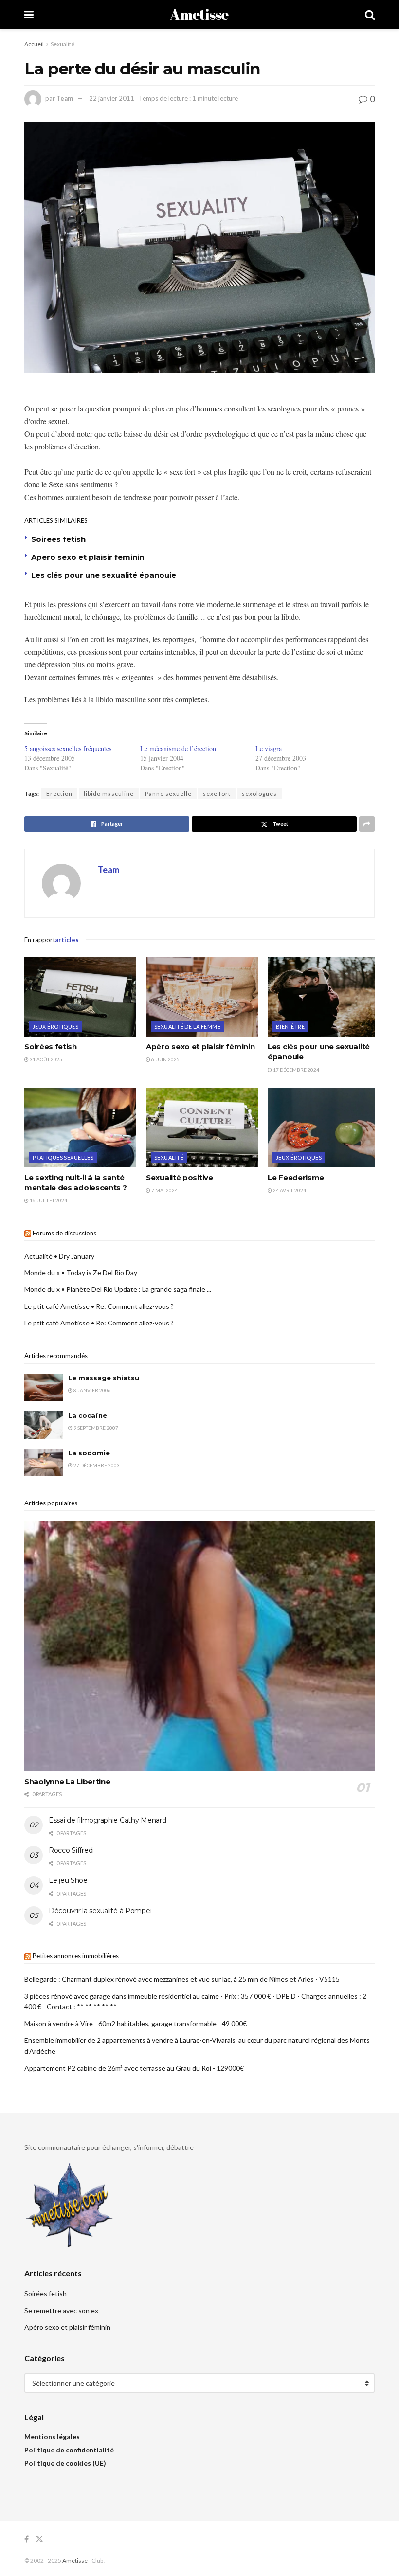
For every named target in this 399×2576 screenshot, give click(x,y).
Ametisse (199, 15)
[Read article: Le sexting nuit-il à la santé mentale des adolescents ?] (80, 1127)
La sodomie (89, 1453)
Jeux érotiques (55, 1027)
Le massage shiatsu (104, 1378)
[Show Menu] (29, 15)
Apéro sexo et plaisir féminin (88, 557)
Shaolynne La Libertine (67, 1781)
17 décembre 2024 (296, 1070)
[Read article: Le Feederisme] (324, 1127)
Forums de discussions (64, 1233)
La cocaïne (88, 1415)
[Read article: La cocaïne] (44, 1425)
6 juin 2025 (165, 1059)
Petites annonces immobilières (76, 1956)
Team (65, 98)
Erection (59, 794)
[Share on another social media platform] (367, 824)
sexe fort (217, 794)
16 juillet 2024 (48, 1200)
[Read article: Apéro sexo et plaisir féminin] (202, 997)
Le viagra (269, 748)
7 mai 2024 (164, 1190)
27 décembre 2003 (96, 1465)
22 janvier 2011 (112, 98)
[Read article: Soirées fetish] (80, 997)
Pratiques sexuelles (63, 1157)
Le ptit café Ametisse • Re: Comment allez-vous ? (99, 1306)
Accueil (34, 44)
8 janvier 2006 (92, 1390)
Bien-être (290, 1027)
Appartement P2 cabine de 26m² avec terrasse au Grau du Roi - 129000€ (134, 2068)
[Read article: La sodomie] (44, 1462)
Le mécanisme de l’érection (178, 748)
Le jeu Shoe (68, 1880)
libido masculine (109, 794)
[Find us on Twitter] (39, 2539)
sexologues (259, 794)
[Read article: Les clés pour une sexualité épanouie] (324, 997)
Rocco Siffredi (71, 1850)
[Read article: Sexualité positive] (202, 1127)
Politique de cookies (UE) (65, 2463)
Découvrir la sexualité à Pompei (100, 1911)
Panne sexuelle (168, 794)
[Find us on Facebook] (27, 2539)
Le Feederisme (296, 1177)
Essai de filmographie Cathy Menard (107, 1820)
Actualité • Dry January (59, 1256)
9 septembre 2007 (95, 1428)
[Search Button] (370, 15)
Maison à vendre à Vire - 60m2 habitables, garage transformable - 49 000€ (136, 2024)
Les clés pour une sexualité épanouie (104, 575)
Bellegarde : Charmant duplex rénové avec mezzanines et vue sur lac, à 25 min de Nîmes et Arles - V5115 (182, 1979)
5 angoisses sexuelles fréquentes (68, 748)
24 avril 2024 (289, 1190)
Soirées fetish (58, 539)
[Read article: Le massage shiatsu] (44, 1387)
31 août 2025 (45, 1059)
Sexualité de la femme (187, 1027)
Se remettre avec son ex (61, 2311)
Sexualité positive (180, 1177)
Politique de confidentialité (69, 2450)
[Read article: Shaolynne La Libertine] (199, 1646)
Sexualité (63, 44)
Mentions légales (52, 2437)
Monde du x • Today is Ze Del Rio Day (81, 1273)
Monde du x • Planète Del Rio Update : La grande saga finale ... (118, 1289)
